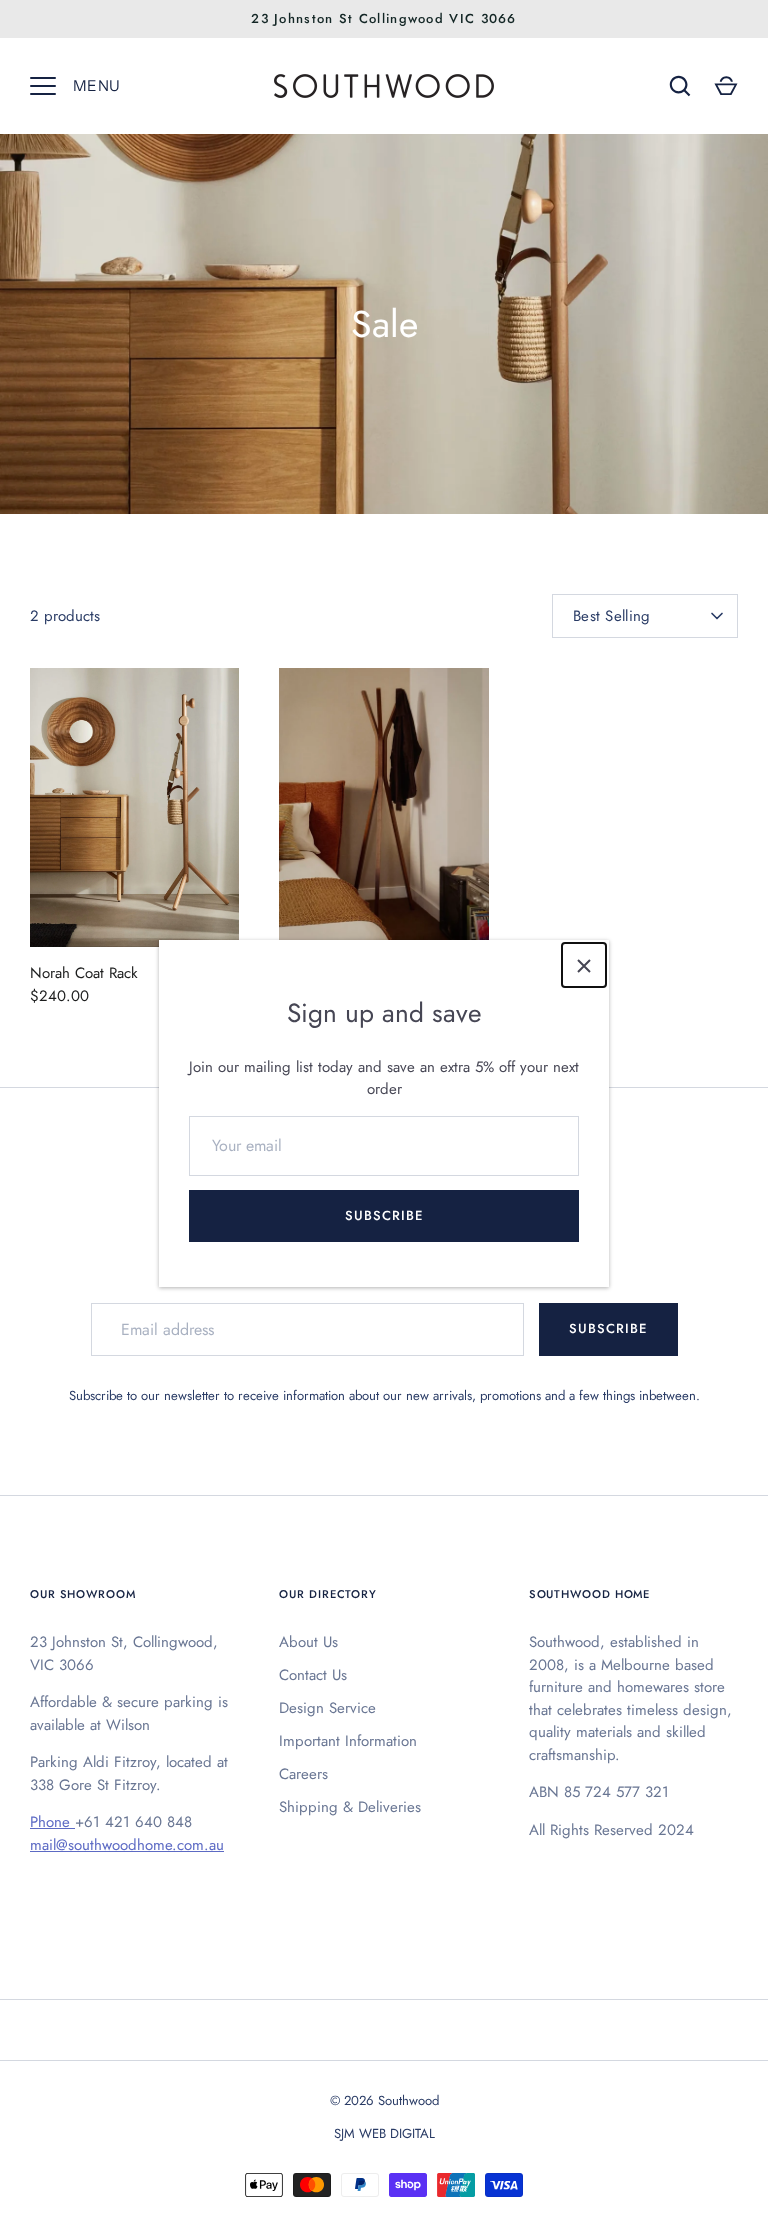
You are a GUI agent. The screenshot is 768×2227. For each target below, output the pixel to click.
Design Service (327, 1708)
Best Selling (612, 616)
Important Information (348, 1741)
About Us (308, 1642)
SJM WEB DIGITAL (384, 2133)
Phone (52, 1822)
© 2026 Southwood (384, 2100)
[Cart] (726, 86)
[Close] (584, 965)
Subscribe (384, 1215)
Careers (303, 1774)
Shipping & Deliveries (350, 1807)
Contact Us (313, 1675)
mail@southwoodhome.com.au (127, 1845)
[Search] (680, 86)
